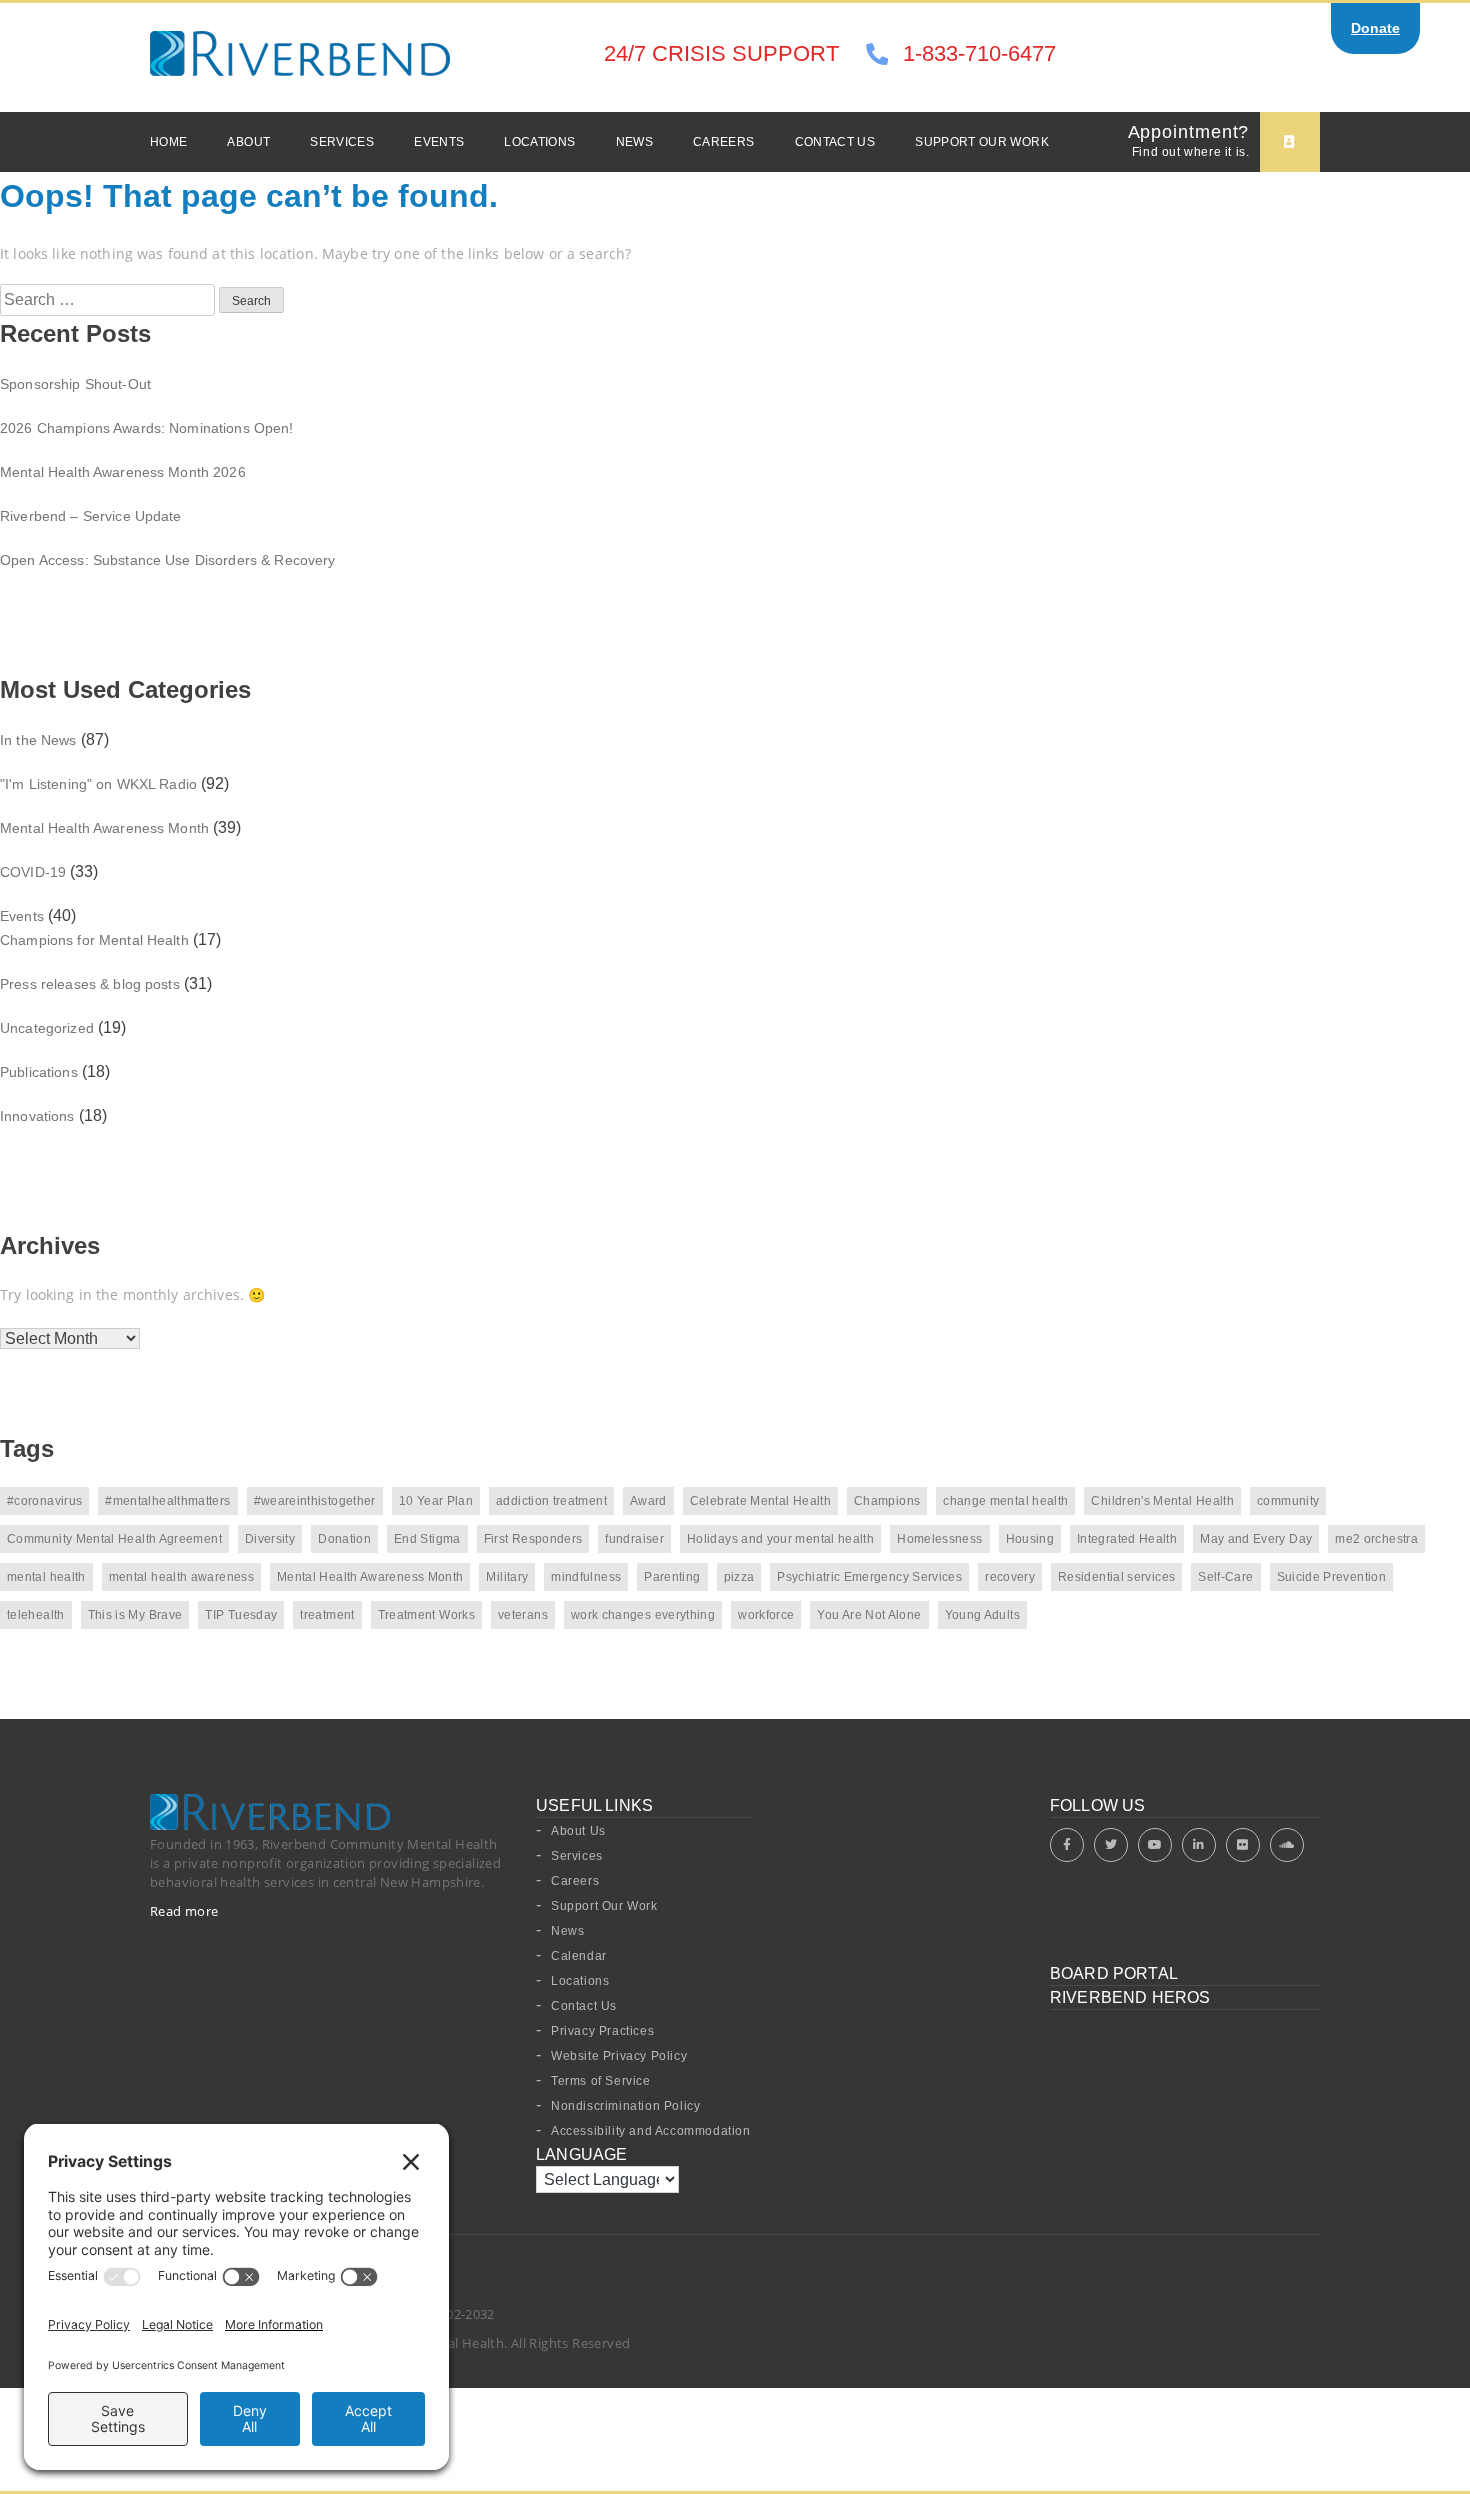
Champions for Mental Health (94, 940)
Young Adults (982, 1615)
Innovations (37, 1116)
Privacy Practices (602, 2031)
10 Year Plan (436, 1501)
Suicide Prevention (1331, 1577)
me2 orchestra (1376, 1539)
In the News (38, 740)
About (248, 142)
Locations (539, 142)
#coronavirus (44, 1501)
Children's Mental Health (1162, 1501)
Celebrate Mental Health (760, 1501)
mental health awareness (181, 1577)
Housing (1030, 1539)
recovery (1010, 1577)
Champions (887, 1501)
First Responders (533, 1539)
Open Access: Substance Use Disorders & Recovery (168, 560)
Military (507, 1577)
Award (648, 1501)
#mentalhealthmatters (167, 1501)
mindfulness (586, 1577)
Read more (184, 1911)
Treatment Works (426, 1615)
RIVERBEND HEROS (1130, 1997)
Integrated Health (1127, 1539)
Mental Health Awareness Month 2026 (123, 472)
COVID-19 (33, 872)
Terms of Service (601, 2081)
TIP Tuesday (241, 1615)
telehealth (36, 1615)
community (1288, 1501)
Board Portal (1114, 1973)
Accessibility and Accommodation (651, 2131)
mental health (46, 1577)
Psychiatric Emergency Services (869, 1577)
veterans (523, 1615)
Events (439, 142)
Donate (1375, 28)
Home (168, 142)
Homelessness (939, 1539)
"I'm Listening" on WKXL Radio (98, 784)
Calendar (579, 1956)
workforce (766, 1615)
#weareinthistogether (315, 1501)
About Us (578, 1831)
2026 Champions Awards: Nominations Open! (147, 428)
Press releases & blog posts (90, 984)
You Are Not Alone (869, 1615)
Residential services (1116, 1577)
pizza (739, 1577)
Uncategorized (47, 1028)
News (634, 142)
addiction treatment (551, 1501)
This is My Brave (135, 1615)
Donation (344, 1539)
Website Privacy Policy (619, 2056)
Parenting (672, 1577)
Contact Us (835, 142)
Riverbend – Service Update (91, 516)
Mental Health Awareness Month (104, 828)
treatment (327, 1615)
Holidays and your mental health (780, 1539)
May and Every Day (1256, 1539)
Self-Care (1225, 1577)
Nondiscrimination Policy (625, 2106)
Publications (39, 1072)
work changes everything (643, 1615)
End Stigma (427, 1539)
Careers (724, 142)
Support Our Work (982, 142)
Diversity (270, 1539)
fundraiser (634, 1539)
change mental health (1005, 1501)
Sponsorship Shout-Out (75, 384)
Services (342, 142)
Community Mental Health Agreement (114, 1539)
